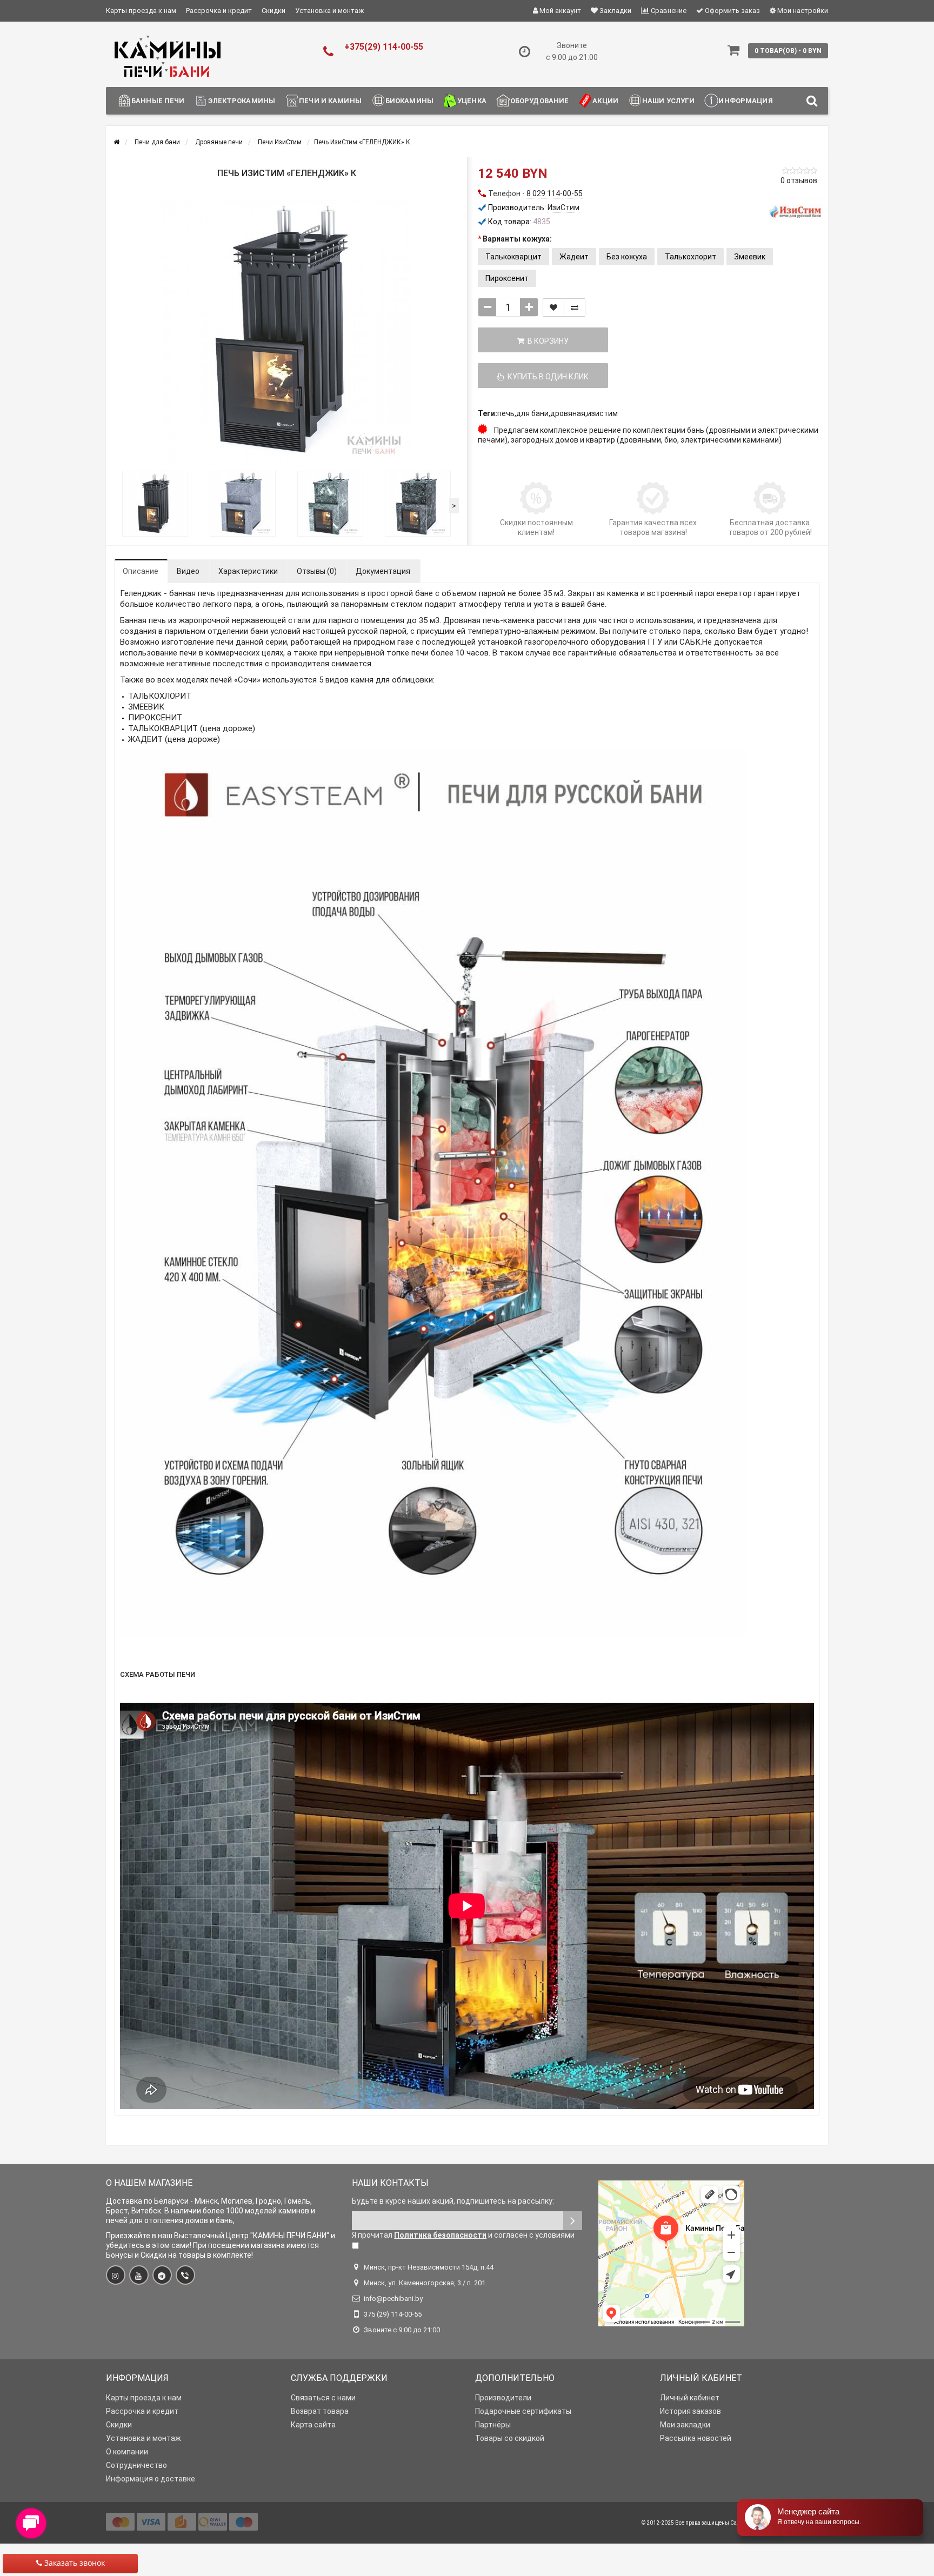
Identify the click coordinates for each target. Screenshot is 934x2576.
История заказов (691, 2411)
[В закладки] (553, 307)
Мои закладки (685, 2425)
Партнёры (493, 2425)
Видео (188, 571)
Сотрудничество (136, 2465)
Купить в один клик (546, 377)
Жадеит (574, 257)
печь (506, 413)
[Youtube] (139, 2275)
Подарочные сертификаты (523, 2411)
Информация (745, 101)
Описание (141, 571)
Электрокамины (242, 101)
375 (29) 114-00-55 (393, 2314)
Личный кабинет (690, 2398)
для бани (532, 413)
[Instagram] (116, 2275)
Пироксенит (507, 278)
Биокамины (409, 101)
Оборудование (540, 101)
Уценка (472, 101)
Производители (503, 2398)
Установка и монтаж (329, 11)
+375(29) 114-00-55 (384, 47)
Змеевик (750, 257)
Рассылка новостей (696, 2438)
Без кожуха (627, 257)
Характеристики (248, 571)
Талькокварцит (513, 257)
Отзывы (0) (317, 571)
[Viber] (185, 2275)
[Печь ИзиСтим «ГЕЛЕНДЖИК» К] (286, 330)
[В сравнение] (575, 307)
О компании (127, 2452)
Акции (605, 101)
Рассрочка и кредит (219, 11)
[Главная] (116, 142)
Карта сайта (313, 2425)
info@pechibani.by (393, 2299)
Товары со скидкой (510, 2438)
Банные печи (158, 101)
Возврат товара (320, 2411)
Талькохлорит (691, 257)
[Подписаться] (573, 2221)
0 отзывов (799, 180)
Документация (383, 571)
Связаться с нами (323, 2398)
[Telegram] (162, 2275)
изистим (602, 413)
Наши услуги (668, 101)
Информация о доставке (151, 2479)
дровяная (568, 413)
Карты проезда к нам (141, 11)
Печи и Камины (330, 101)
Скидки (273, 11)
